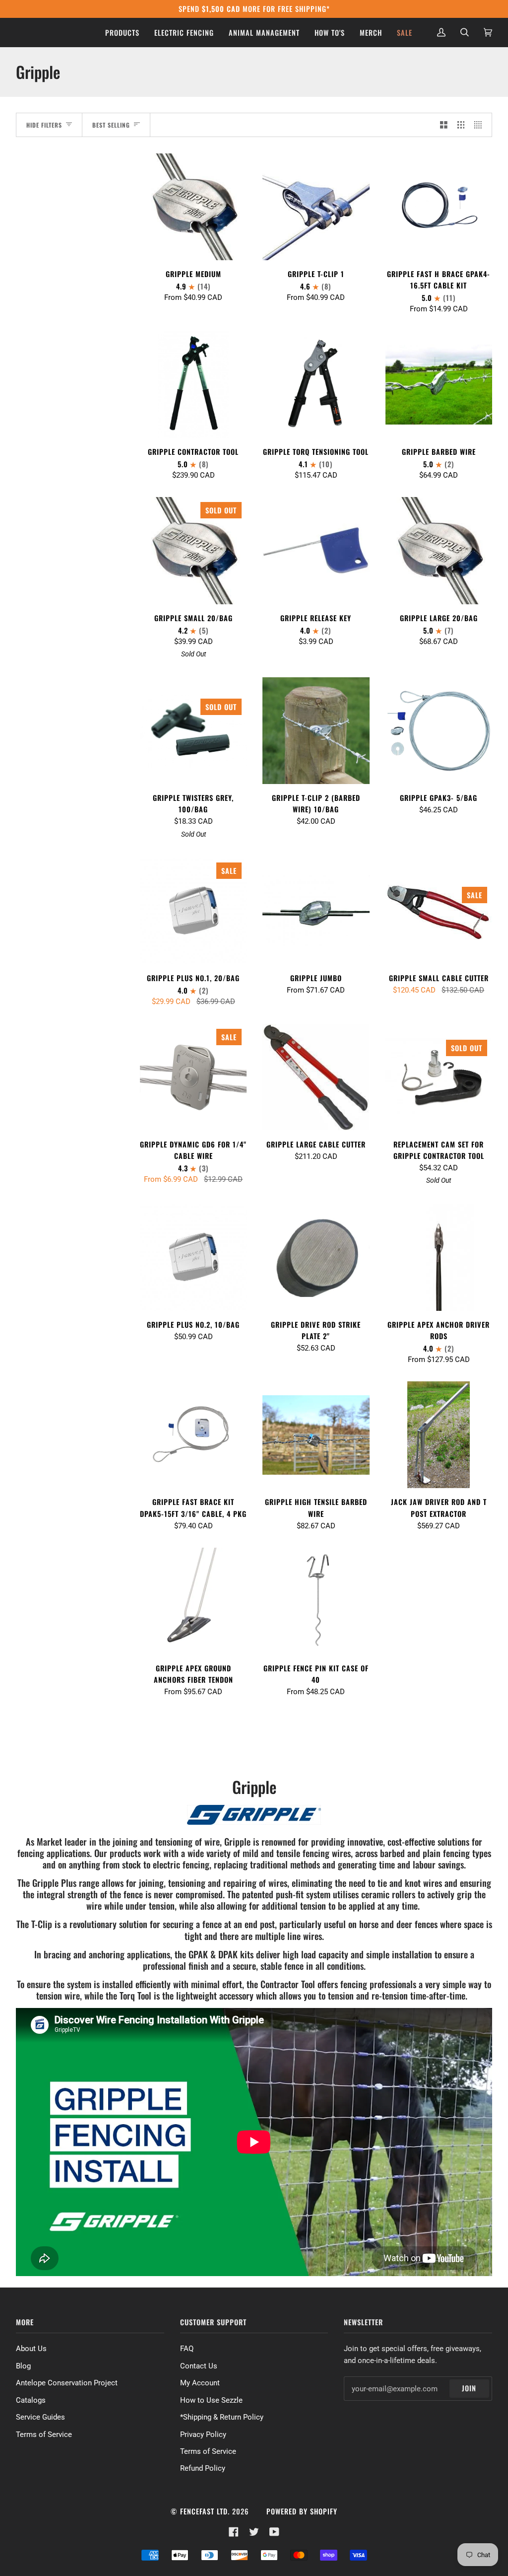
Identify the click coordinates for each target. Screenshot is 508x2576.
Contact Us (199, 2366)
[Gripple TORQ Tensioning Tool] (316, 384)
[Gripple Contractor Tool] (193, 384)
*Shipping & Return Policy (222, 2417)
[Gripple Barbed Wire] (439, 385)
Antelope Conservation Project (67, 2383)
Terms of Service (44, 2434)
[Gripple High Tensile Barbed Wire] (316, 1435)
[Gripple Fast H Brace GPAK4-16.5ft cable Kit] (439, 207)
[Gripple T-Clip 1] (316, 207)
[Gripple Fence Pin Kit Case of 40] (316, 1601)
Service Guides (40, 2417)
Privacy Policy (203, 2434)
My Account (200, 2383)
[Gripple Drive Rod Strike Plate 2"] (316, 1257)
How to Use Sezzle (211, 2400)
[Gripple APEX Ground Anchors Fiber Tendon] (193, 1601)
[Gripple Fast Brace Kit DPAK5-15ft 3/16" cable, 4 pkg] (193, 1435)
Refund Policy (203, 2468)
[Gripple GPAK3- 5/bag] (439, 731)
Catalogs (31, 2400)
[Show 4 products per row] (480, 125)
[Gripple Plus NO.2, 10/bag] (193, 1257)
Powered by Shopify (302, 2511)
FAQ (187, 2349)
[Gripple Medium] (193, 207)
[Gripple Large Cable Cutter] (316, 1077)
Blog (23, 2366)
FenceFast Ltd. (205, 2511)
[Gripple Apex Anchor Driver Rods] (439, 1257)
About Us (31, 2349)
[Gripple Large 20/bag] (439, 550)
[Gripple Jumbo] (316, 911)
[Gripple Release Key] (316, 550)
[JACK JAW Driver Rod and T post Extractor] (439, 1435)
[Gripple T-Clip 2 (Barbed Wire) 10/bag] (316, 731)
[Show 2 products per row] (444, 125)
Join (469, 2388)
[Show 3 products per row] (461, 125)
